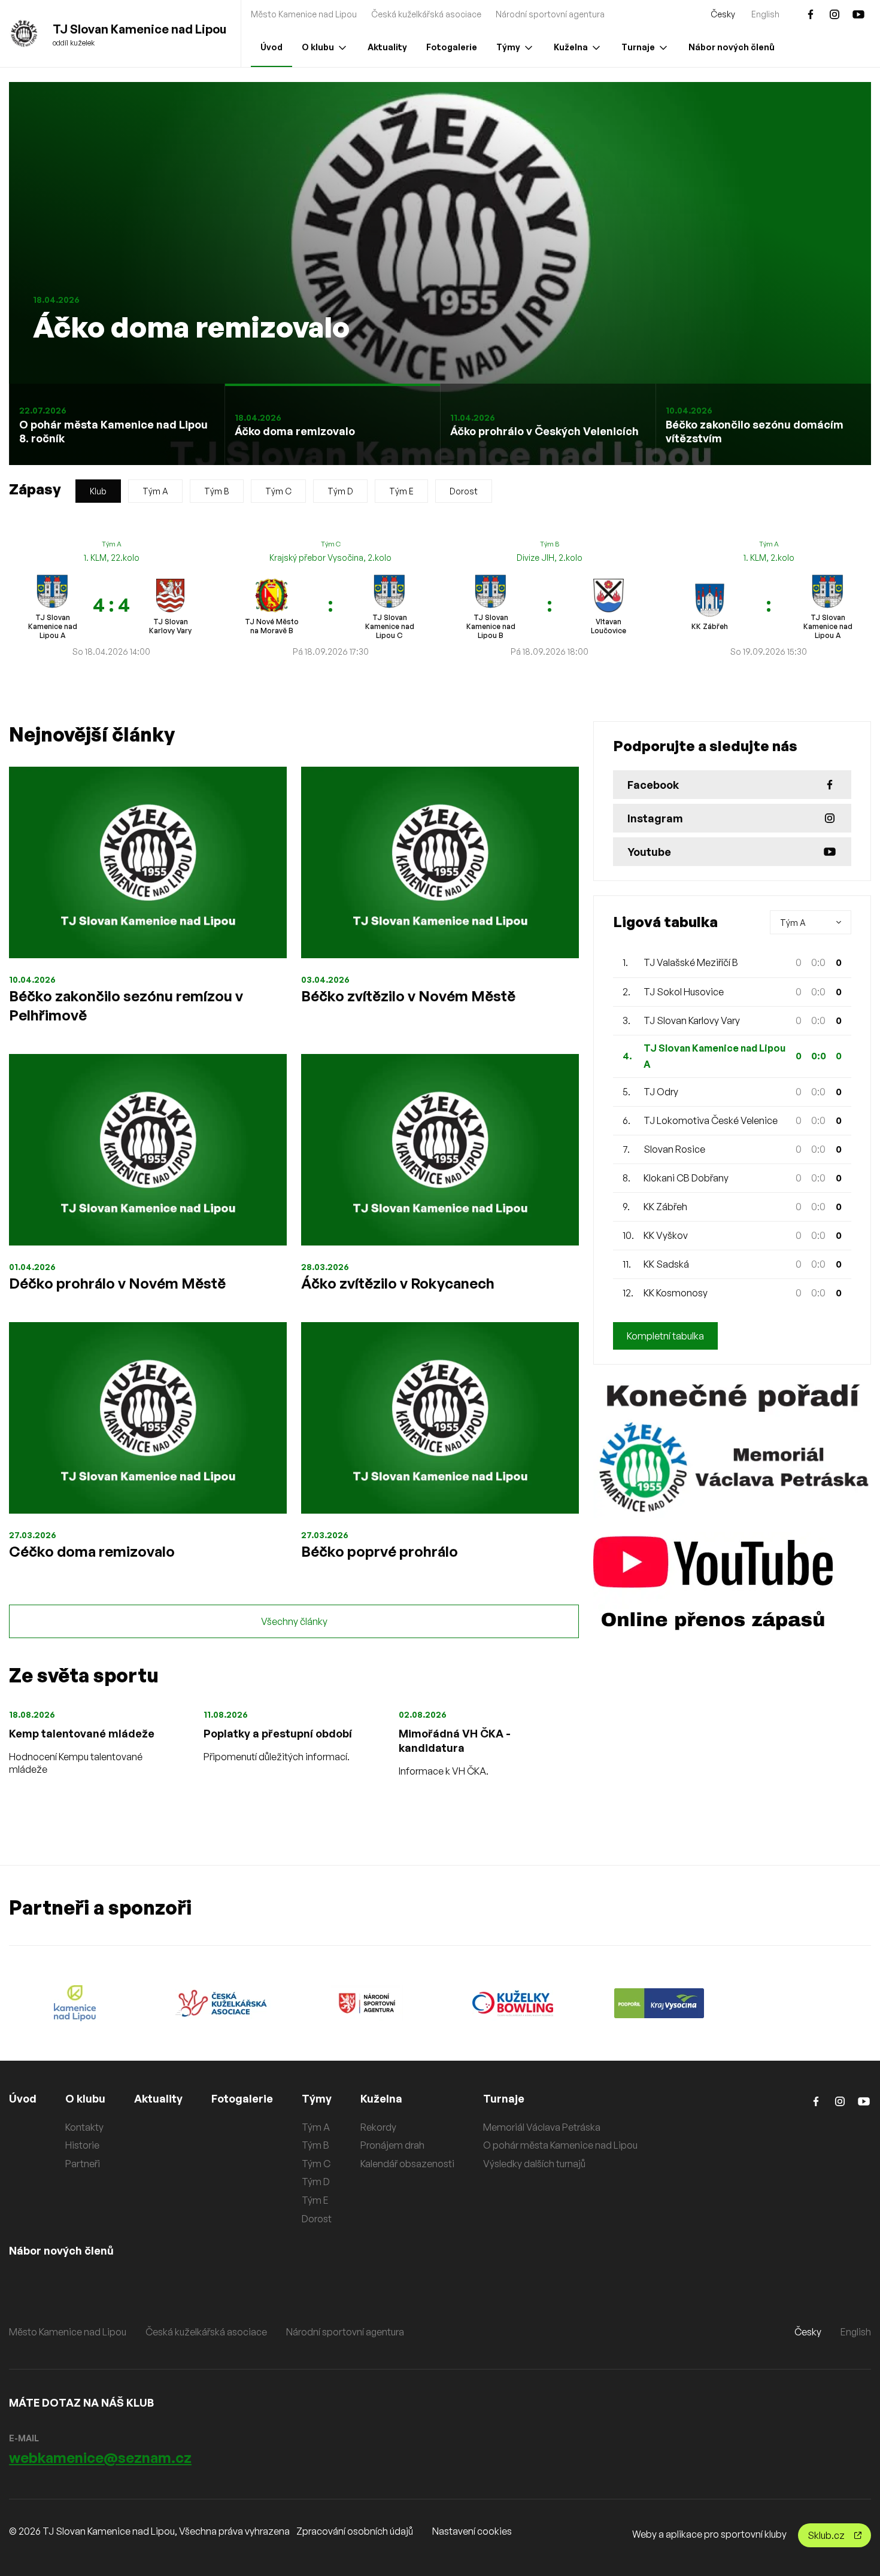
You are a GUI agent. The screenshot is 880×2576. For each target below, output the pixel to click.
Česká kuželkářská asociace (426, 14)
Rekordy (378, 2127)
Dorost (464, 491)
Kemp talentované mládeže (82, 1733)
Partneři (83, 2164)
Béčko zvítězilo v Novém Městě (408, 996)
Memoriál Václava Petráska (542, 2127)
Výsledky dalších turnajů (534, 2164)
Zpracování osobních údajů (355, 2531)
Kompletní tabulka (665, 1336)
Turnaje (638, 47)
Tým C (278, 491)
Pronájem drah (392, 2145)
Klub (98, 491)
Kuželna (571, 47)
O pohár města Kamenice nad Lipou (560, 2145)
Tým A (155, 491)
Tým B (217, 491)
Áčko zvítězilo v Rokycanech (398, 1283)
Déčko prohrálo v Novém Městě (117, 1283)
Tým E (401, 491)
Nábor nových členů (732, 47)
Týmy (508, 47)
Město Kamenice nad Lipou (304, 14)
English (765, 14)
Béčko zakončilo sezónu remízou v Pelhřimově (126, 1006)
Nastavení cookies (472, 2531)
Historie (82, 2145)
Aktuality (387, 47)
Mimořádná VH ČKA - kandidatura (455, 1740)
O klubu (318, 47)
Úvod (271, 47)
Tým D (340, 491)
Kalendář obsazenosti (407, 2164)
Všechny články (294, 1621)
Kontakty (84, 2127)
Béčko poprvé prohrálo (380, 1551)
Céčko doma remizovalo (92, 1551)
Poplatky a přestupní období (278, 1733)
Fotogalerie (452, 47)
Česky (723, 14)
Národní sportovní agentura (550, 14)
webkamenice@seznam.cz (100, 2457)
